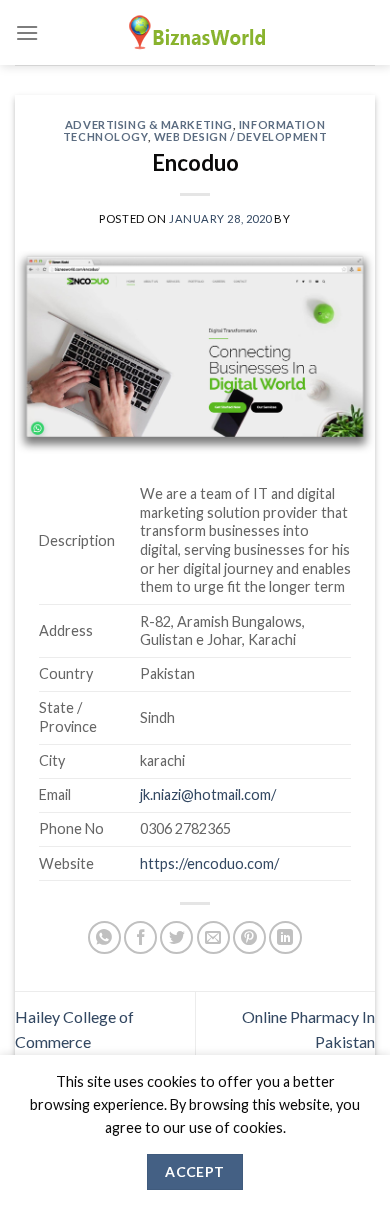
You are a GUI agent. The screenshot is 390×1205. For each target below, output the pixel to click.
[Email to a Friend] (213, 937)
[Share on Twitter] (176, 937)
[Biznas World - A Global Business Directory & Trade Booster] (195, 32)
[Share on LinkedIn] (285, 937)
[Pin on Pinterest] (249, 937)
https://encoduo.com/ (209, 863)
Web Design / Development (240, 136)
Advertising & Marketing (149, 124)
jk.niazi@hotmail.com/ (208, 794)
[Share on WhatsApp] (104, 937)
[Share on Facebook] (140, 937)
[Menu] (27, 32)
